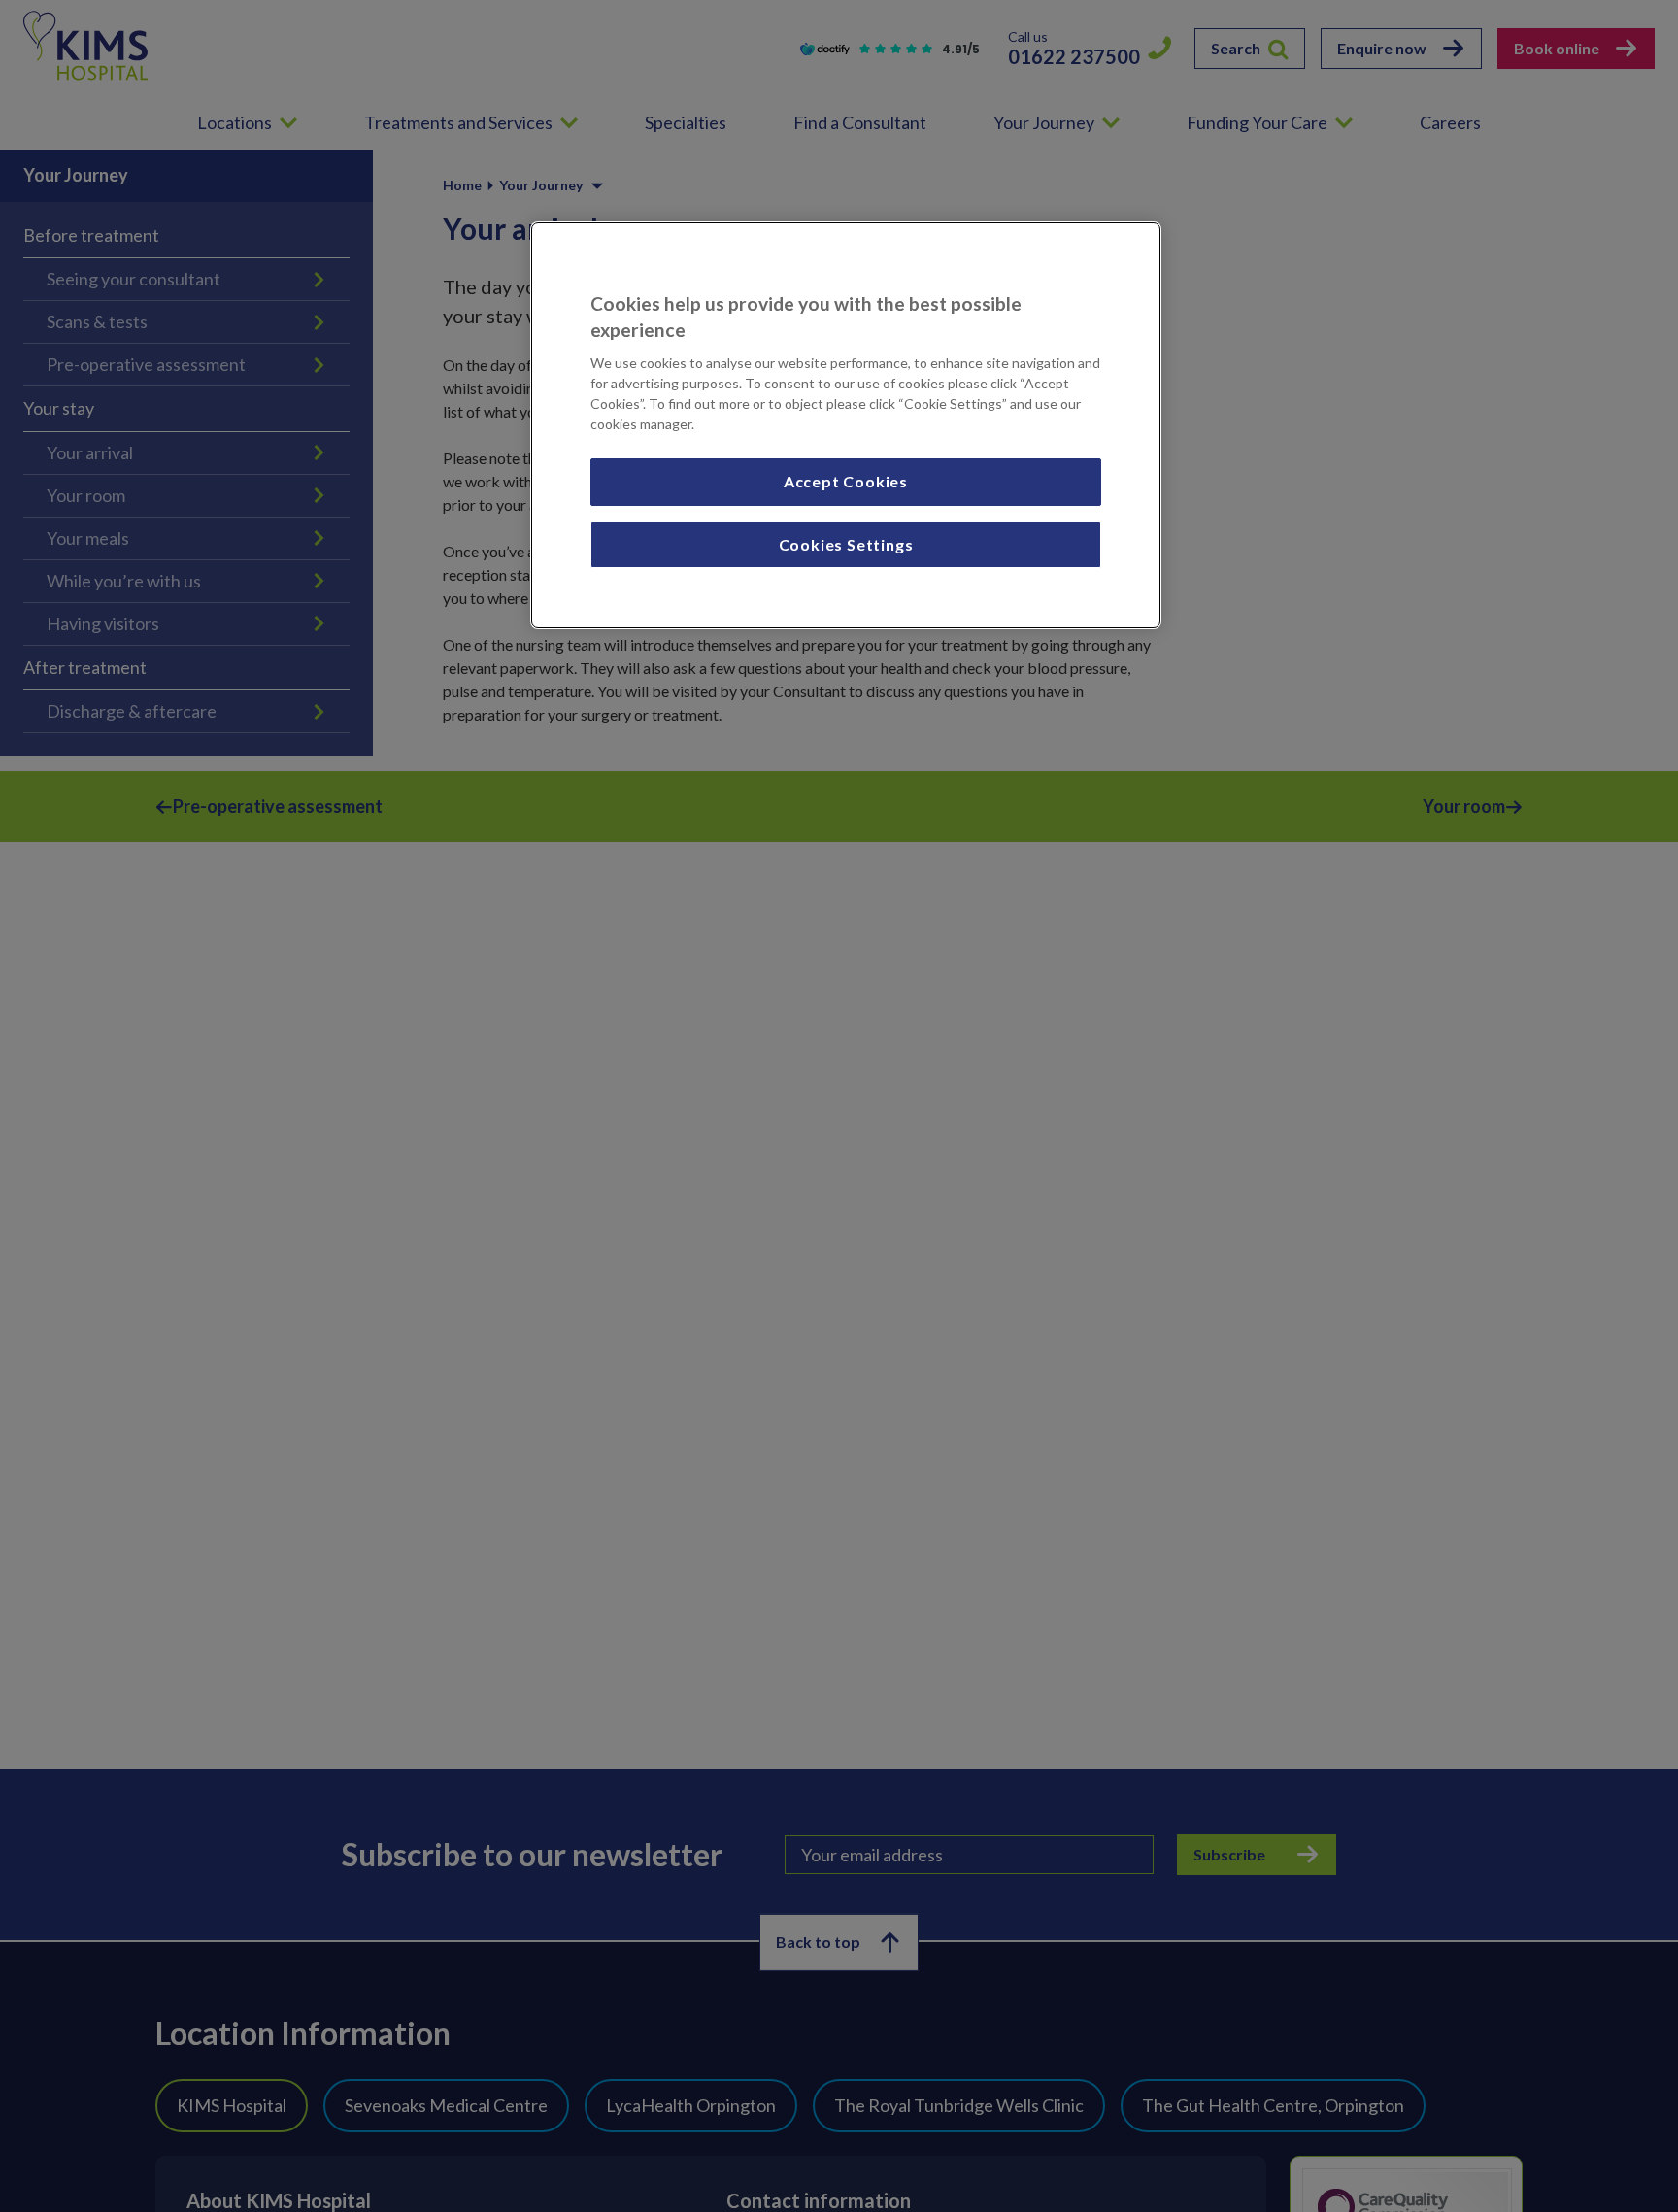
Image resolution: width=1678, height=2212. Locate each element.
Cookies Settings (846, 544)
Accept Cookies (846, 482)
